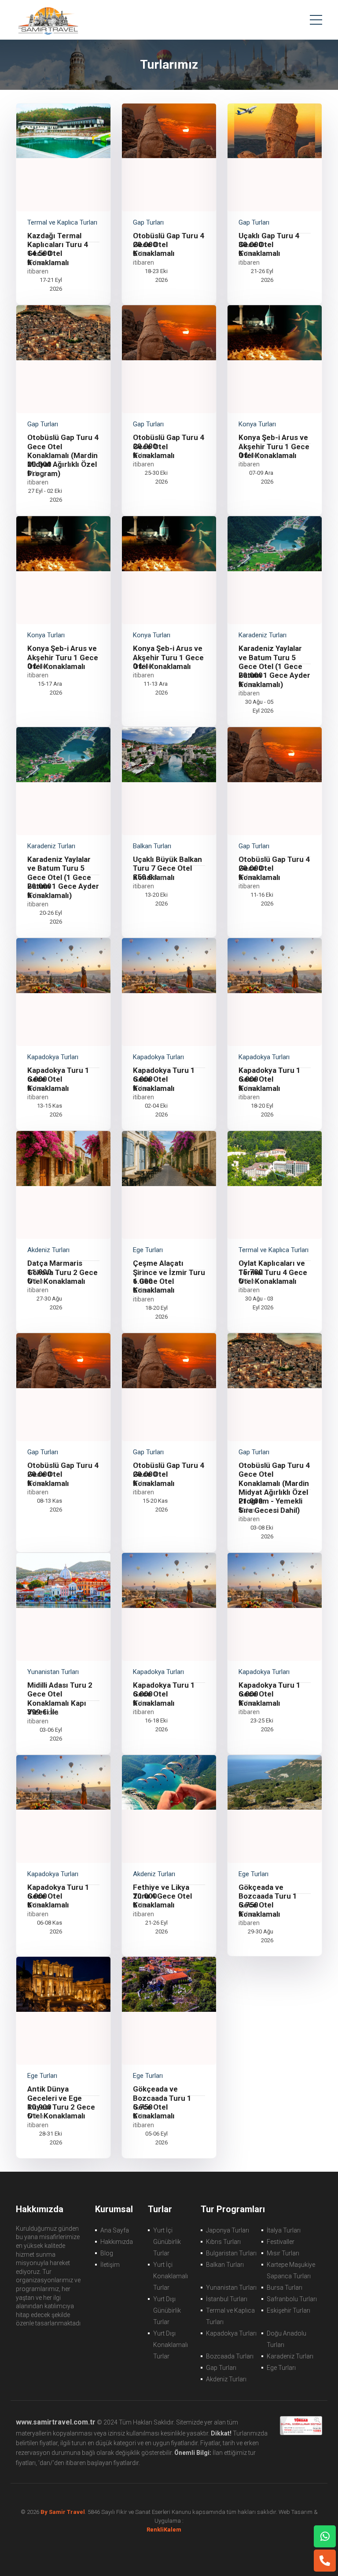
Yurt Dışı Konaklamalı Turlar (171, 2345)
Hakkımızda (117, 2242)
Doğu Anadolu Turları (287, 2339)
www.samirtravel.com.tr (56, 2422)
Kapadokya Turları (231, 2333)
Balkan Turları (225, 2265)
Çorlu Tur (48, 20)
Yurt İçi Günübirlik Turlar (167, 2242)
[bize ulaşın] (325, 2536)
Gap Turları (221, 2368)
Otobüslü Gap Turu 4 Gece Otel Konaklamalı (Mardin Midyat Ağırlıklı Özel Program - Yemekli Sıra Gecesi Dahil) (274, 1488)
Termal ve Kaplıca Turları (230, 2316)
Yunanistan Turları (231, 2288)
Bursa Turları (285, 2288)
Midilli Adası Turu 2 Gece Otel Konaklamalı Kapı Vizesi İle (60, 1698)
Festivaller (281, 2242)
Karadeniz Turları (290, 2356)
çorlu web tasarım (169, 2530)
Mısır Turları (283, 2253)
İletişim (110, 2265)
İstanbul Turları (227, 2299)
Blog (107, 2253)
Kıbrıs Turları (223, 2242)
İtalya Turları (284, 2230)
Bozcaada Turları (230, 2356)
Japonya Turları (228, 2230)
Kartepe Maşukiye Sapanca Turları (291, 2270)
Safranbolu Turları (292, 2299)
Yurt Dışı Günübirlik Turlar (167, 2310)
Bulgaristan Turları (231, 2253)
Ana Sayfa (115, 2230)
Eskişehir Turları (288, 2310)
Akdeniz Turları (226, 2379)
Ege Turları (281, 2368)
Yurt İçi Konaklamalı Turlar (171, 2276)
